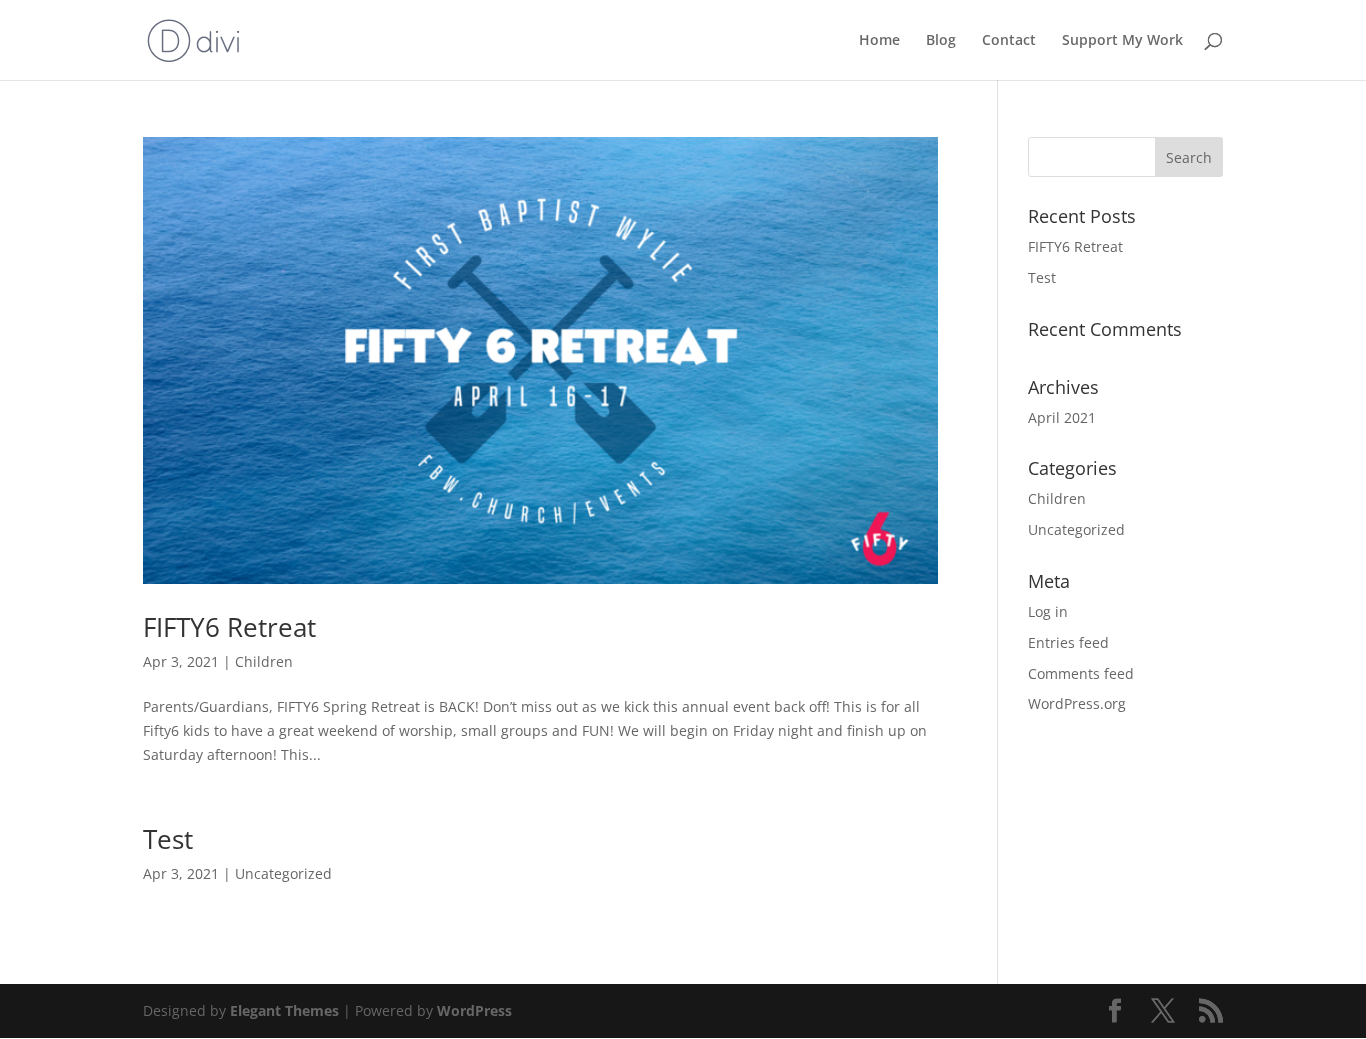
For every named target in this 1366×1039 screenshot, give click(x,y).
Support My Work (1122, 41)
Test (168, 839)
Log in (1048, 611)
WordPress (474, 1010)
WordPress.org (1077, 703)
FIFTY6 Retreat (229, 627)
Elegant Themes (284, 1010)
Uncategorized (283, 873)
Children (264, 661)
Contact (1009, 41)
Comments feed (1081, 673)
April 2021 (1062, 417)
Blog (941, 41)
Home (879, 41)
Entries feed (1068, 642)
